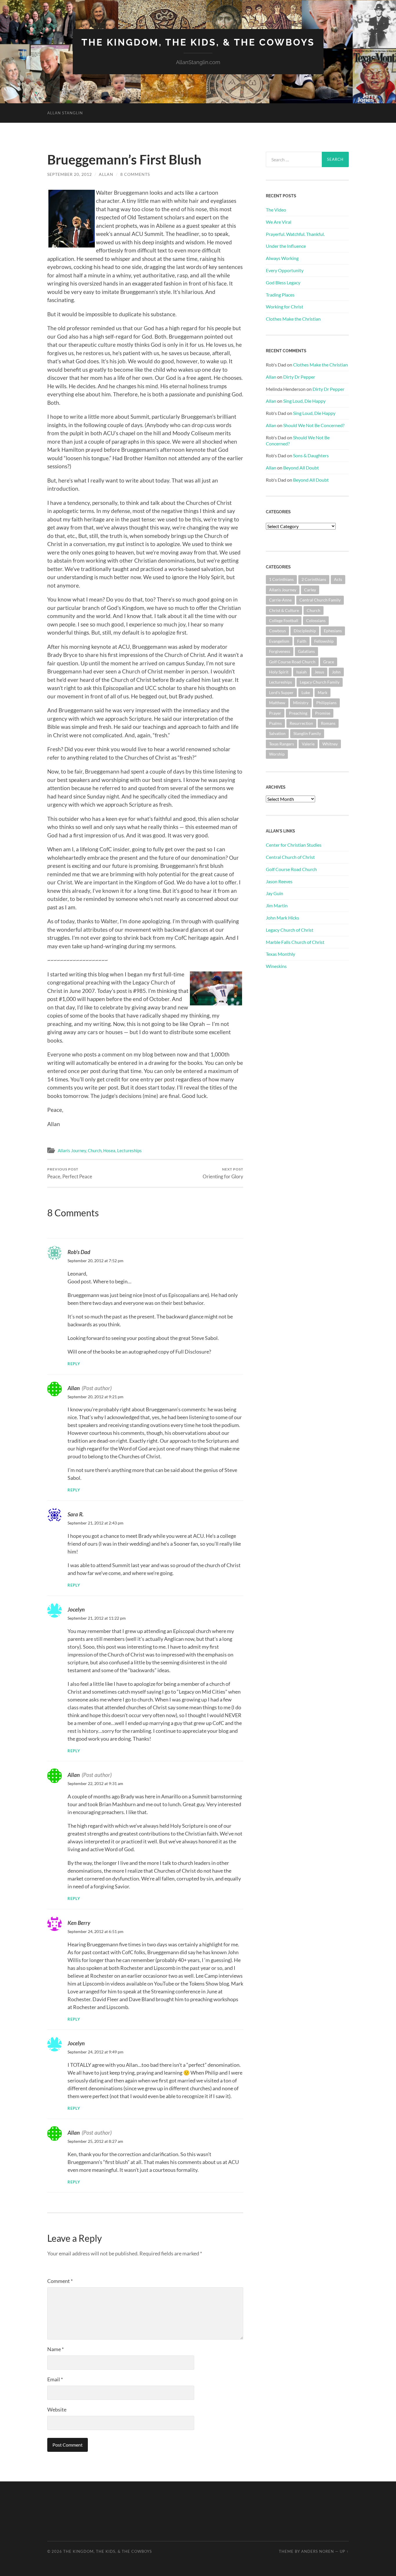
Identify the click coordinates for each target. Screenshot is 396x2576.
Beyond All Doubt (301, 468)
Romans (328, 723)
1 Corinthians (281, 579)
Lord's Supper (281, 692)
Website (57, 2409)
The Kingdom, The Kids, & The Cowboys (198, 42)
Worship (277, 754)
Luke (306, 692)
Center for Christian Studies (294, 845)
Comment (60, 2281)
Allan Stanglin (65, 113)
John (336, 672)
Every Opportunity (285, 270)
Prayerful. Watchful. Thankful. (295, 234)
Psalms (275, 723)
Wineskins (276, 966)
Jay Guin (275, 893)
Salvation (277, 733)
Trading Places (280, 295)
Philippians (326, 703)
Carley (310, 590)
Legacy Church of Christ (290, 930)
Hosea (109, 1150)
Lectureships (129, 1150)
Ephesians (333, 631)
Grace (329, 662)
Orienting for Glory (223, 1173)
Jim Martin (277, 905)
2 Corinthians (314, 579)
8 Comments (135, 174)
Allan (106, 174)
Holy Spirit (279, 672)
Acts (338, 579)
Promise (323, 713)
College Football (284, 620)
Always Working (282, 258)
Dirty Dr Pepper (299, 377)
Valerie (308, 744)
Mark (323, 692)
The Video (276, 210)
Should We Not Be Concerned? (314, 425)
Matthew (277, 703)
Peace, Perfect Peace (70, 1173)
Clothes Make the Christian (293, 319)
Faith (302, 641)
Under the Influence (286, 246)
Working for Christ (285, 307)
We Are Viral (279, 222)
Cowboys (277, 631)
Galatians (306, 651)
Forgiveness (280, 651)
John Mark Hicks (283, 918)
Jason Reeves (279, 881)
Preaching (298, 713)
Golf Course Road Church (292, 662)
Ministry (301, 703)
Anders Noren (318, 2551)
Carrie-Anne (280, 600)
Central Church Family (320, 600)
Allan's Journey (72, 1150)
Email (55, 2379)
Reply (74, 1364)
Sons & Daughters (311, 455)
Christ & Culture (284, 610)
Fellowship (324, 641)
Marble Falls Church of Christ (295, 942)
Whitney (330, 744)
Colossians (316, 620)
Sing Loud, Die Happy (304, 401)
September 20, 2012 (70, 174)
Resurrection (301, 723)
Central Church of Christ (290, 857)
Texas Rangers (281, 744)
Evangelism (279, 641)
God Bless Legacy (283, 282)
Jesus (319, 672)
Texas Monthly (280, 954)
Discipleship (305, 631)
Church (95, 1150)
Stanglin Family (307, 733)
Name (56, 2349)
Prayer (275, 713)
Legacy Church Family (320, 682)
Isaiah (301, 672)
